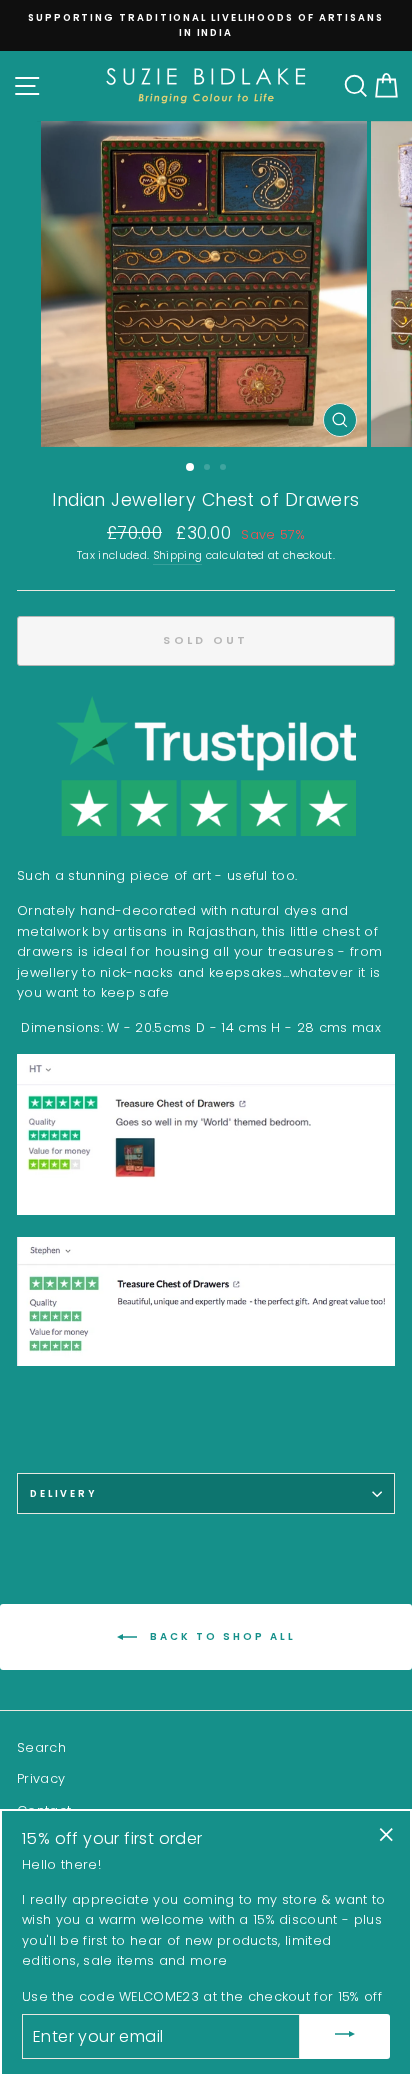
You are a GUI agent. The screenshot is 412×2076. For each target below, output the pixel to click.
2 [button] (209, 469)
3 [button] (225, 469)
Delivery (63, 1493)
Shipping (178, 555)
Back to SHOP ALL (220, 1636)
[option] (215, 17)
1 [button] (191, 468)
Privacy (41, 1778)
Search (41, 1747)
